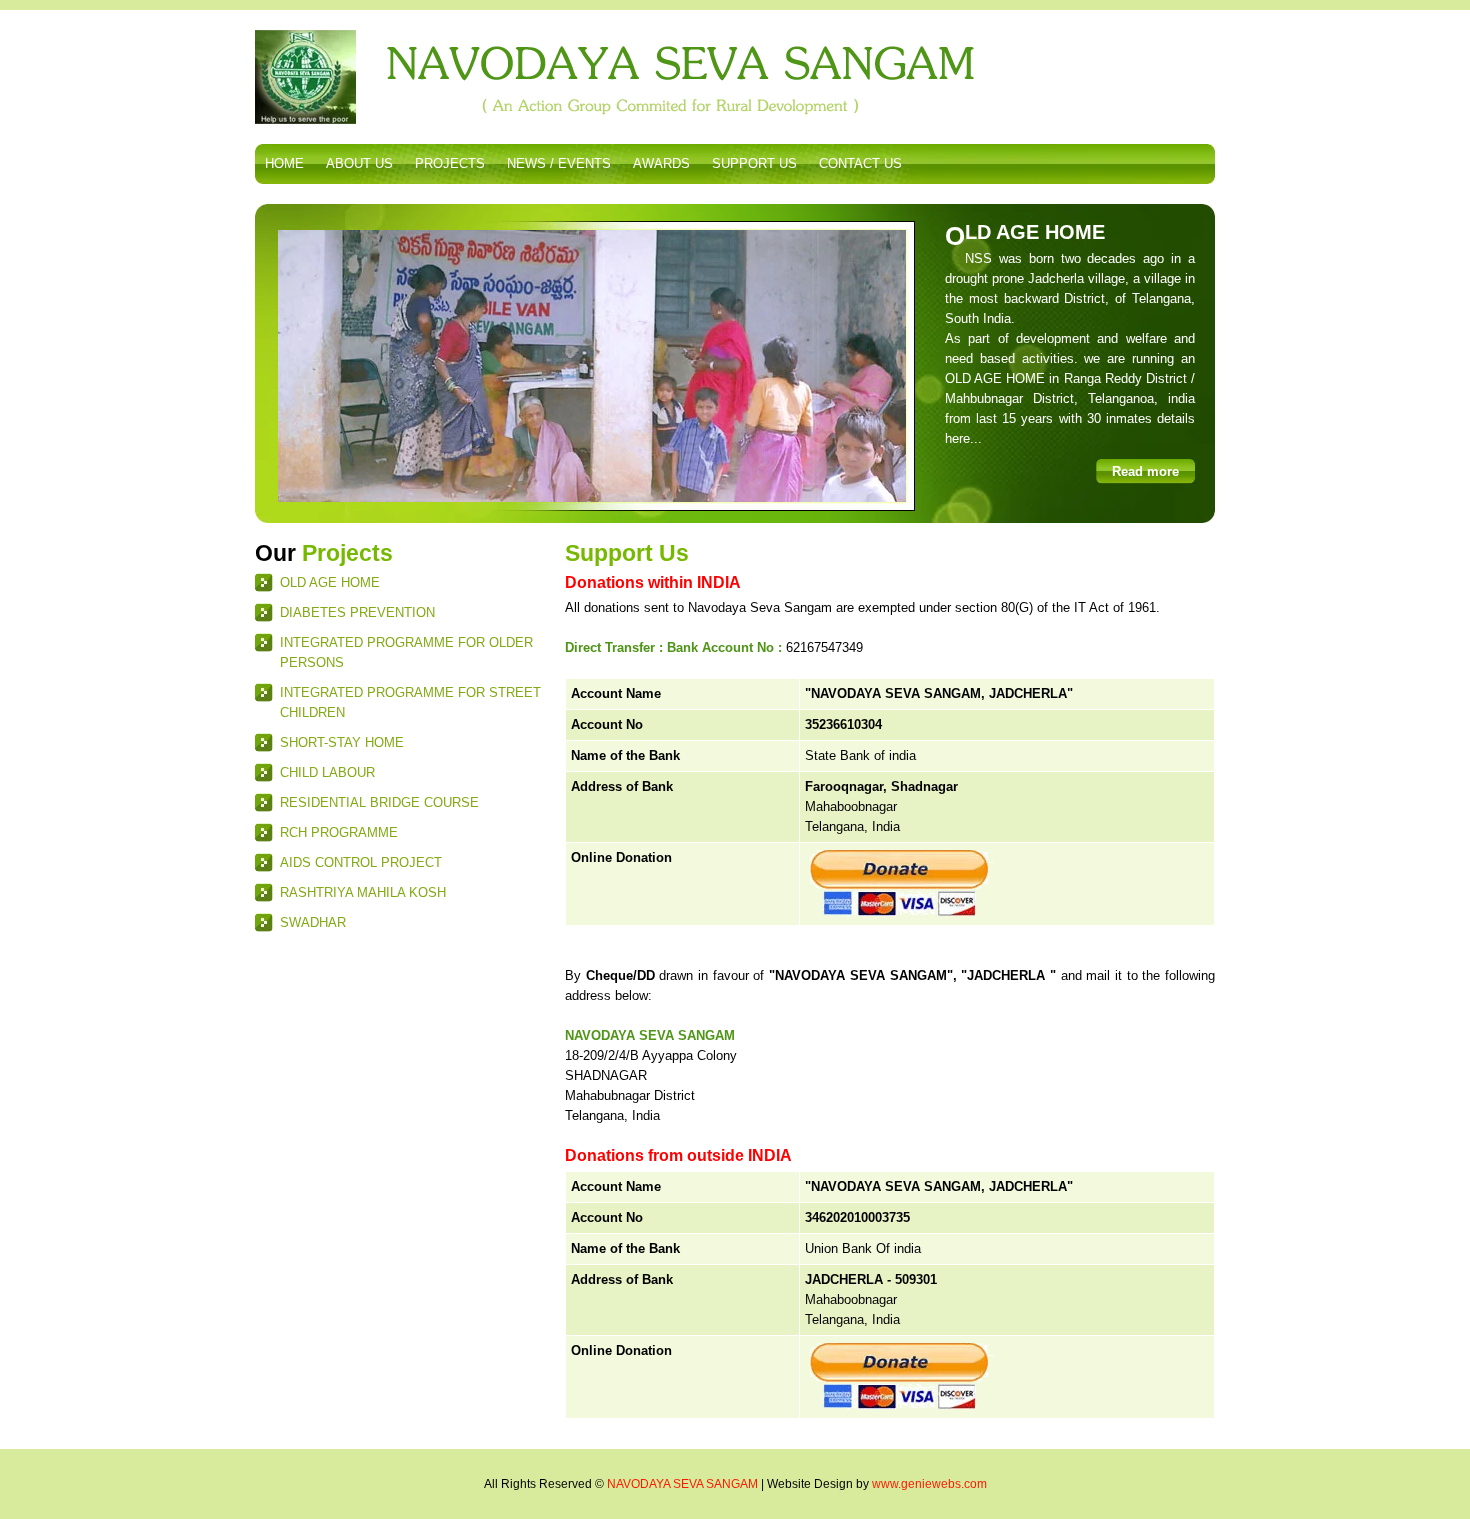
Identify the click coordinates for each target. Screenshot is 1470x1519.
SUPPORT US (754, 163)
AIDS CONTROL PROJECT (361, 862)
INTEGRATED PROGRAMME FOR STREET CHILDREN (410, 702)
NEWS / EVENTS (559, 163)
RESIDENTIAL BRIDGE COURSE (379, 802)
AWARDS (661, 163)
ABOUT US (359, 163)
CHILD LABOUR (327, 772)
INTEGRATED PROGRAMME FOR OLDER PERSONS (406, 652)
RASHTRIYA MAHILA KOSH (363, 892)
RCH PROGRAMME (339, 832)
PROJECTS (450, 163)
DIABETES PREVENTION (357, 612)
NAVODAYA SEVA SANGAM (682, 1484)
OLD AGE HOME (330, 582)
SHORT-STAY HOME (342, 742)
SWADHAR (313, 922)
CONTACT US (860, 163)
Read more (1145, 471)
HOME (284, 163)
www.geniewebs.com (929, 1484)
